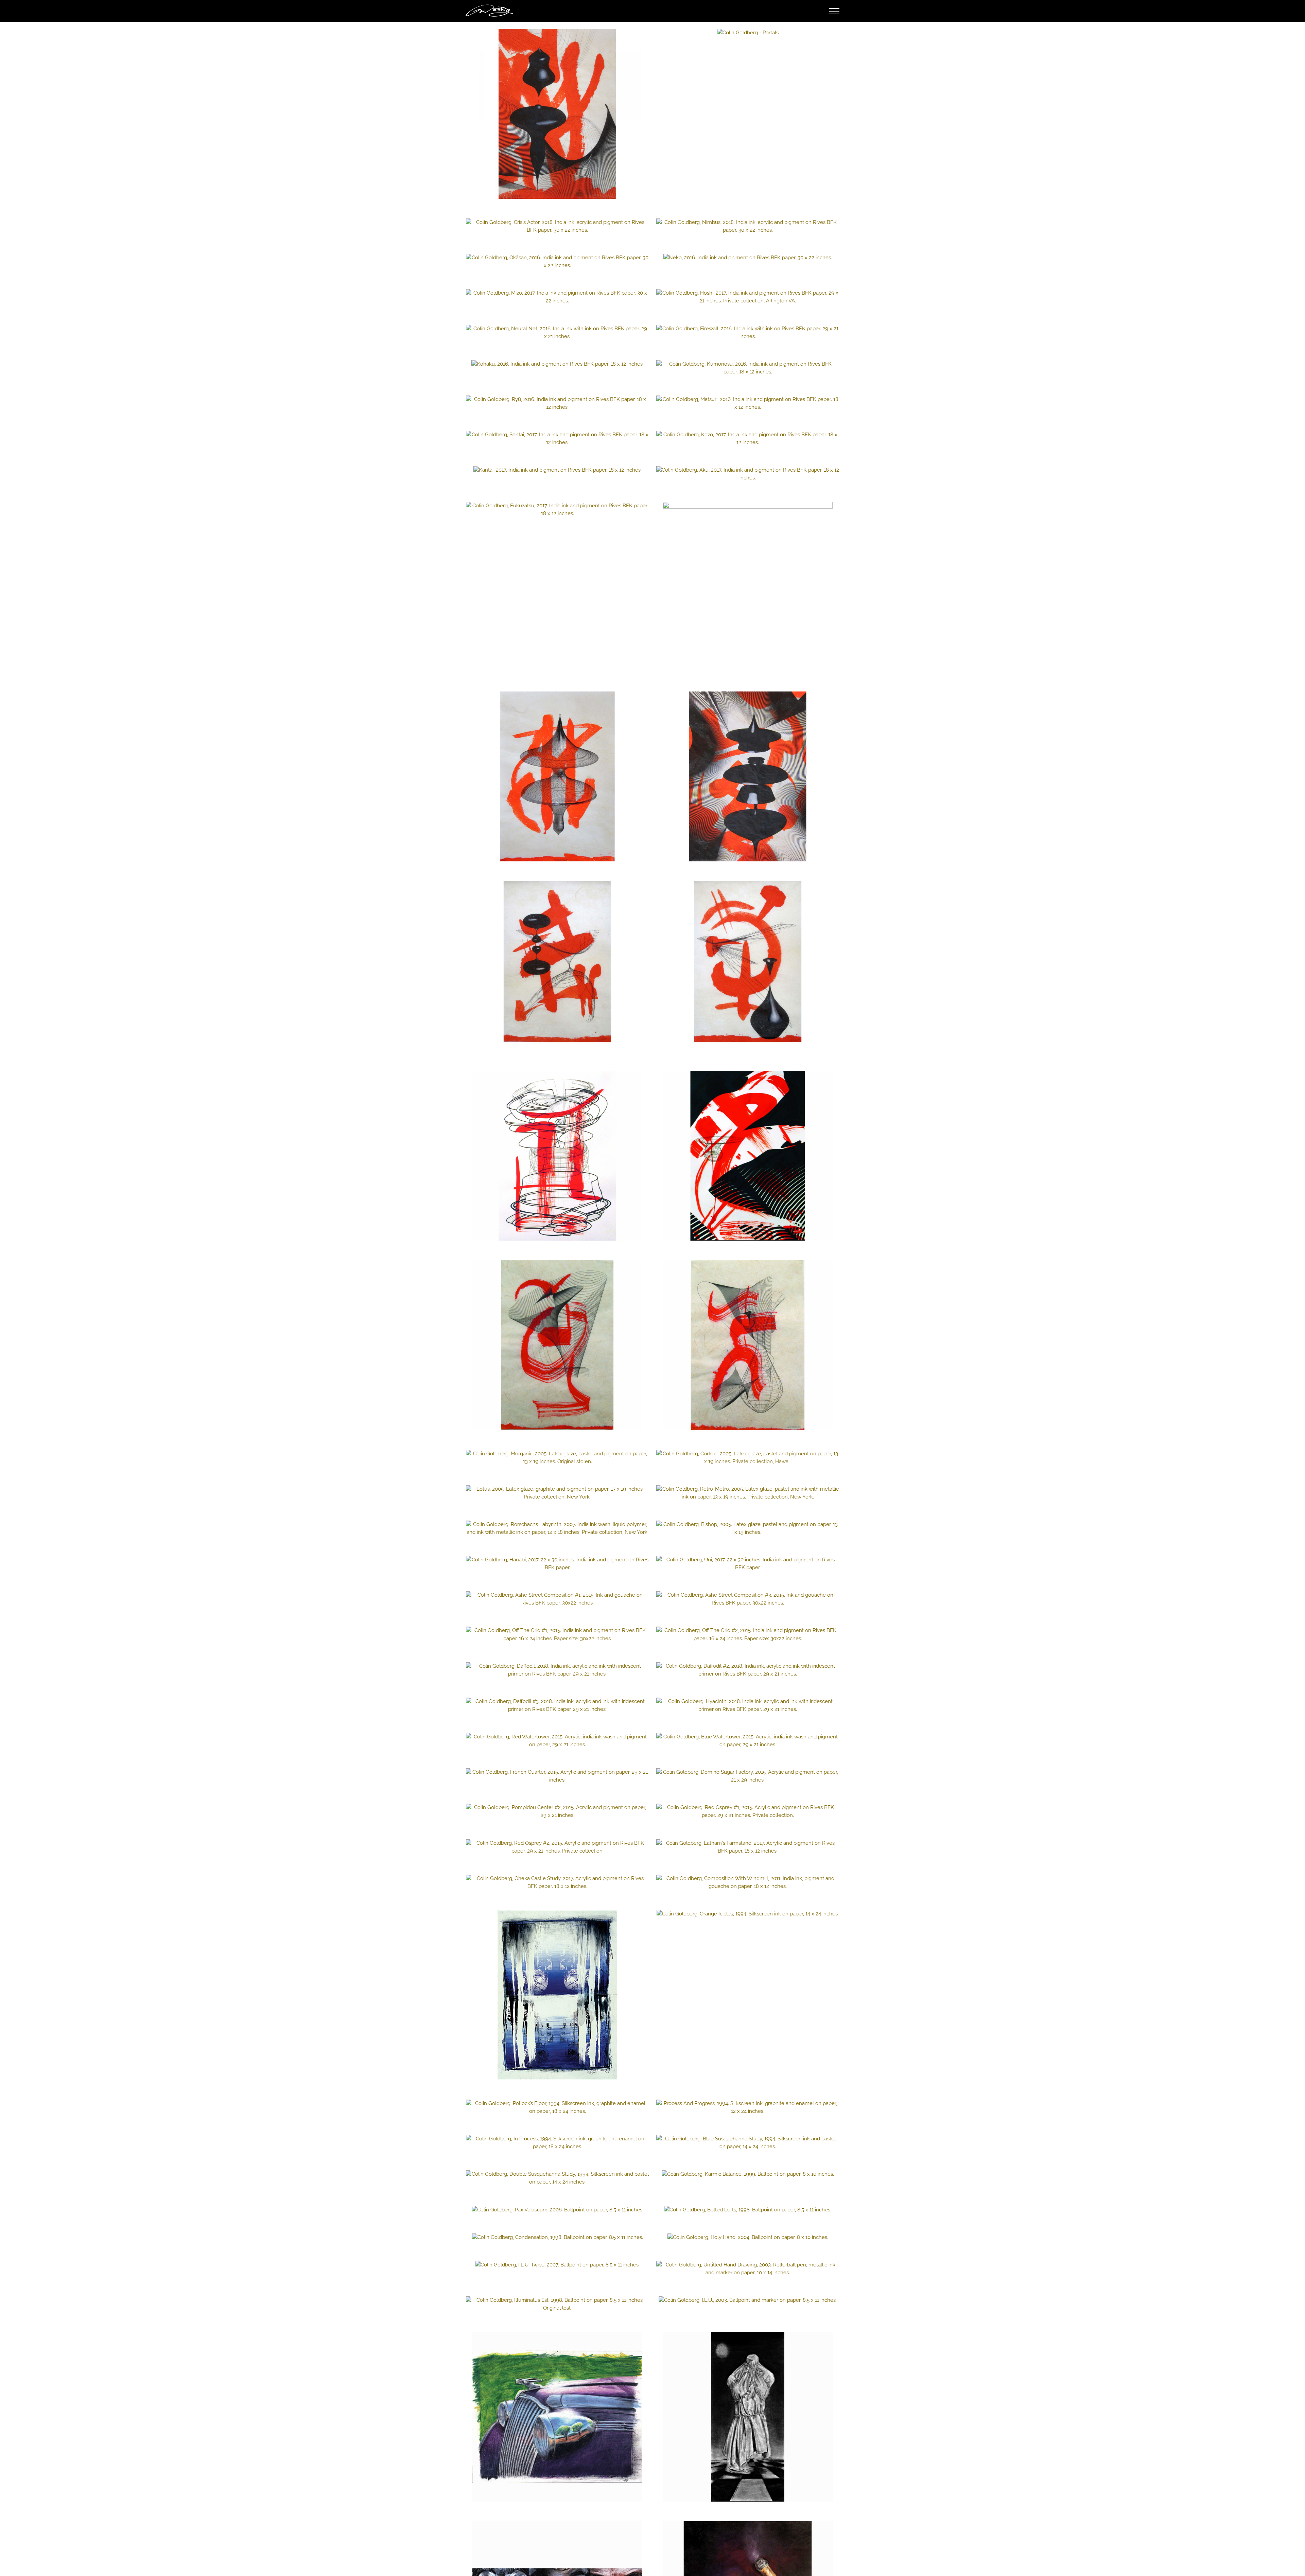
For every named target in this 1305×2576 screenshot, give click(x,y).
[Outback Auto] (557, 2417)
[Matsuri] (748, 403)
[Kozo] (748, 439)
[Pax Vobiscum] (557, 2210)
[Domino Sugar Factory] (748, 1776)
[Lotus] (557, 1493)
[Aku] (748, 474)
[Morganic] (557, 1458)
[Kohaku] (557, 364)
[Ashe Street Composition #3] (748, 1599)
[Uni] (748, 1564)
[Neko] (748, 258)
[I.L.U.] (748, 2300)
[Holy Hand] (748, 2237)
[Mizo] (557, 297)
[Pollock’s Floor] (557, 2107)
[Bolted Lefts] (748, 2210)
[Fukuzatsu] (557, 510)
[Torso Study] (748, 2417)
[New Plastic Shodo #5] (557, 114)
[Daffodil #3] (557, 1705)
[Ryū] (557, 403)
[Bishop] (748, 1528)
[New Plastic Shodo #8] (748, 776)
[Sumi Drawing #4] (748, 1156)
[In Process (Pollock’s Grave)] (557, 2143)
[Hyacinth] (748, 1705)
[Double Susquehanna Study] (557, 2178)
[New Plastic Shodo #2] (557, 966)
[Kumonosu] (748, 368)
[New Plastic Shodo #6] (557, 776)
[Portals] (748, 33)
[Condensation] (557, 2237)
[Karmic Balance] (748, 2174)
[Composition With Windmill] (748, 1882)
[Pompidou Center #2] (557, 1811)
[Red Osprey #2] (557, 1847)
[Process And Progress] (748, 2107)
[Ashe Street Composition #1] (557, 1599)
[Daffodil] (557, 1670)
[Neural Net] (557, 333)
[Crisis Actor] (557, 226)
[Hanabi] (557, 1564)
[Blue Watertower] (748, 1741)
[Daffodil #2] (748, 1670)
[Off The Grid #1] (557, 1634)
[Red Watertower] (557, 1741)
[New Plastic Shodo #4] (748, 966)
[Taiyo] (748, 587)
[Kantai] (557, 470)
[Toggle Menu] (834, 11)
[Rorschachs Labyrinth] (557, 1528)
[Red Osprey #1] (748, 1811)
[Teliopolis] (557, 1345)
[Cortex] (748, 1458)
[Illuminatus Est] (557, 2304)
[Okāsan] (557, 262)
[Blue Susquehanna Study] (748, 2143)
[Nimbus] (748, 226)
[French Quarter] (557, 1776)
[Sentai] (557, 439)
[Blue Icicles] (557, 1995)
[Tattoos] (748, 1345)
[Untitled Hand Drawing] (748, 2269)
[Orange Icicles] (748, 1914)
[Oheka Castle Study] (557, 1882)
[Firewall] (748, 333)
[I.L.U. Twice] (557, 2265)
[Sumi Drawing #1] (557, 1156)
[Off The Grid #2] (748, 1634)
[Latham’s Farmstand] (748, 1847)
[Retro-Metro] (748, 1493)
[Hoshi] (748, 297)
